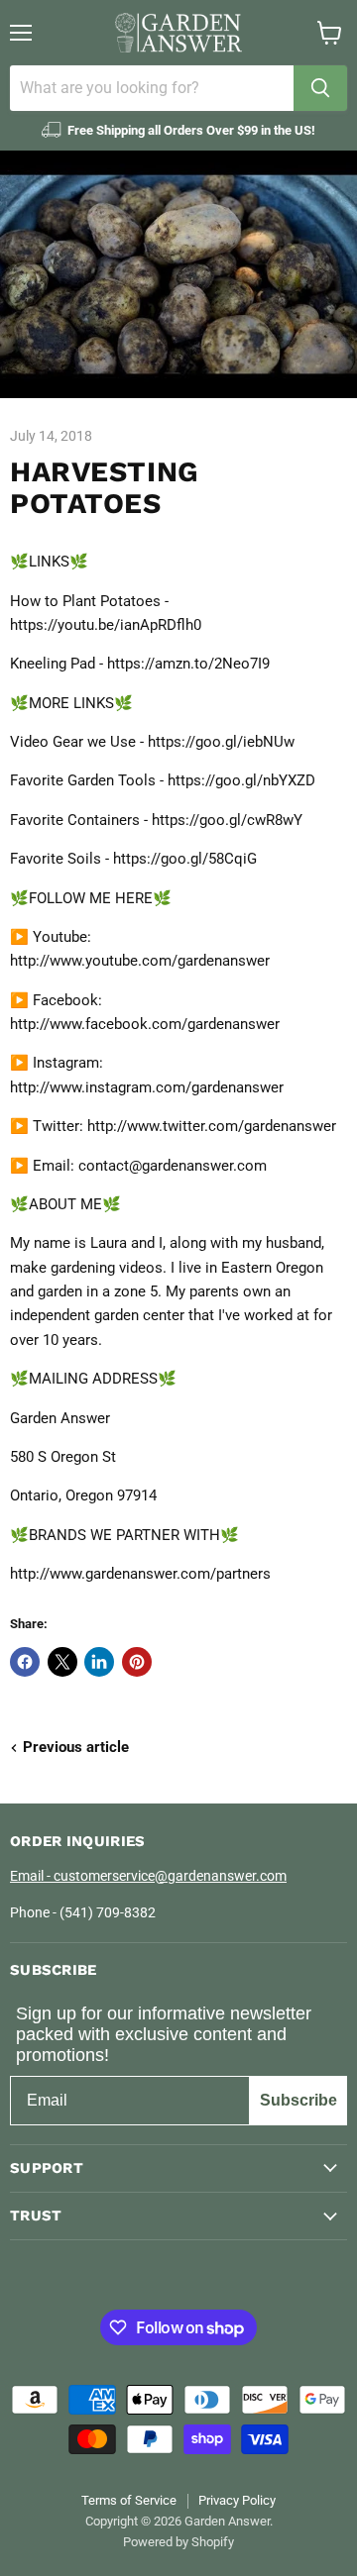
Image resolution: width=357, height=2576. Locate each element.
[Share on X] (62, 1662)
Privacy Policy (237, 2500)
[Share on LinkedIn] (99, 1662)
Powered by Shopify (178, 2542)
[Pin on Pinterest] (137, 1662)
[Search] (320, 88)
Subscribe (298, 2100)
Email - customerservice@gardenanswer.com (148, 1876)
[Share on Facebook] (25, 1662)
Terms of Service (129, 2500)
